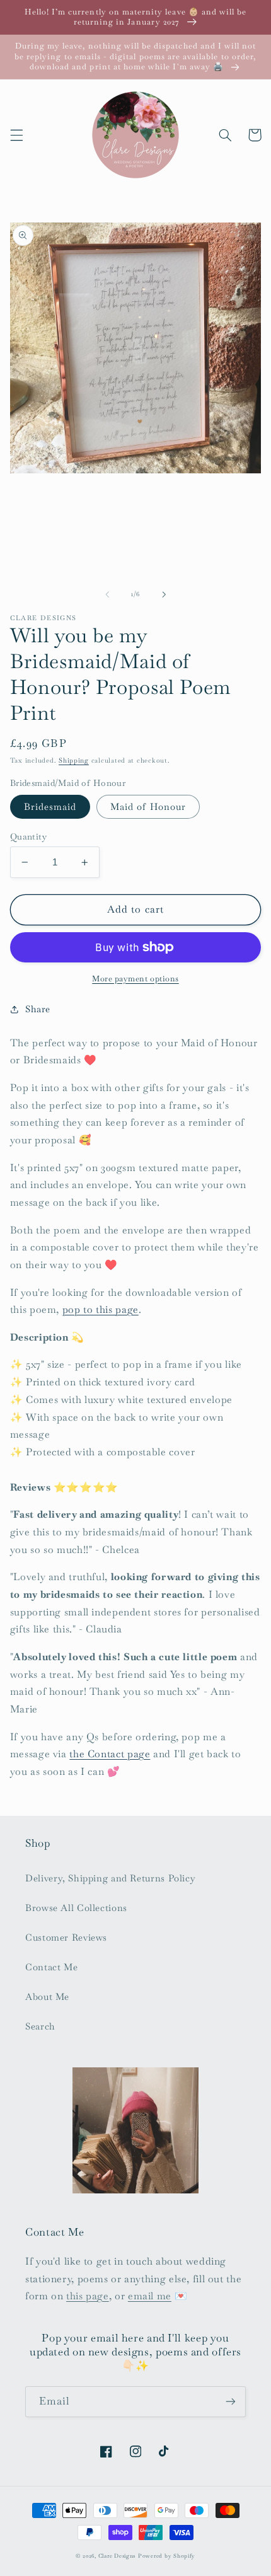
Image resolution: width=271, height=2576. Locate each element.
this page (88, 2296)
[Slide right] (164, 594)
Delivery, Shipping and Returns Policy (110, 1878)
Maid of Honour (148, 806)
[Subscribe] (231, 2402)
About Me (47, 1996)
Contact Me (51, 1967)
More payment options (135, 979)
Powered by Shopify (167, 2556)
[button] (16, 135)
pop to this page (101, 1309)
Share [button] (38, 1009)
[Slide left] (107, 594)
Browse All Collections (76, 1908)
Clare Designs (117, 2556)
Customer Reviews (66, 1937)
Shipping (74, 760)
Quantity (28, 836)
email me (150, 2296)
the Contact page (110, 1754)
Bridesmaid (50, 806)
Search (40, 2026)
